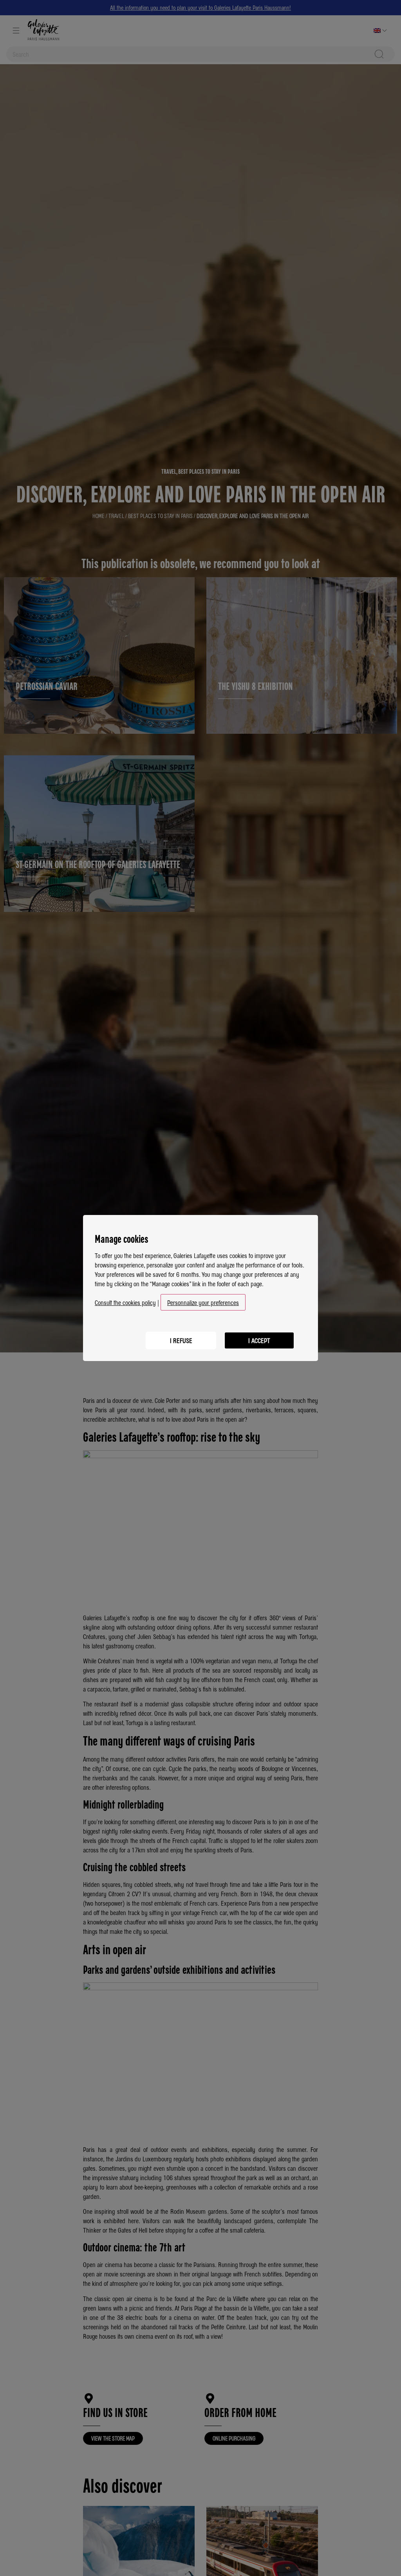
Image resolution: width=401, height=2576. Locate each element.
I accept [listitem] (259, 1340)
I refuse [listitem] (181, 1340)
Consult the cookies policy (125, 1302)
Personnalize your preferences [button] (203, 1302)
